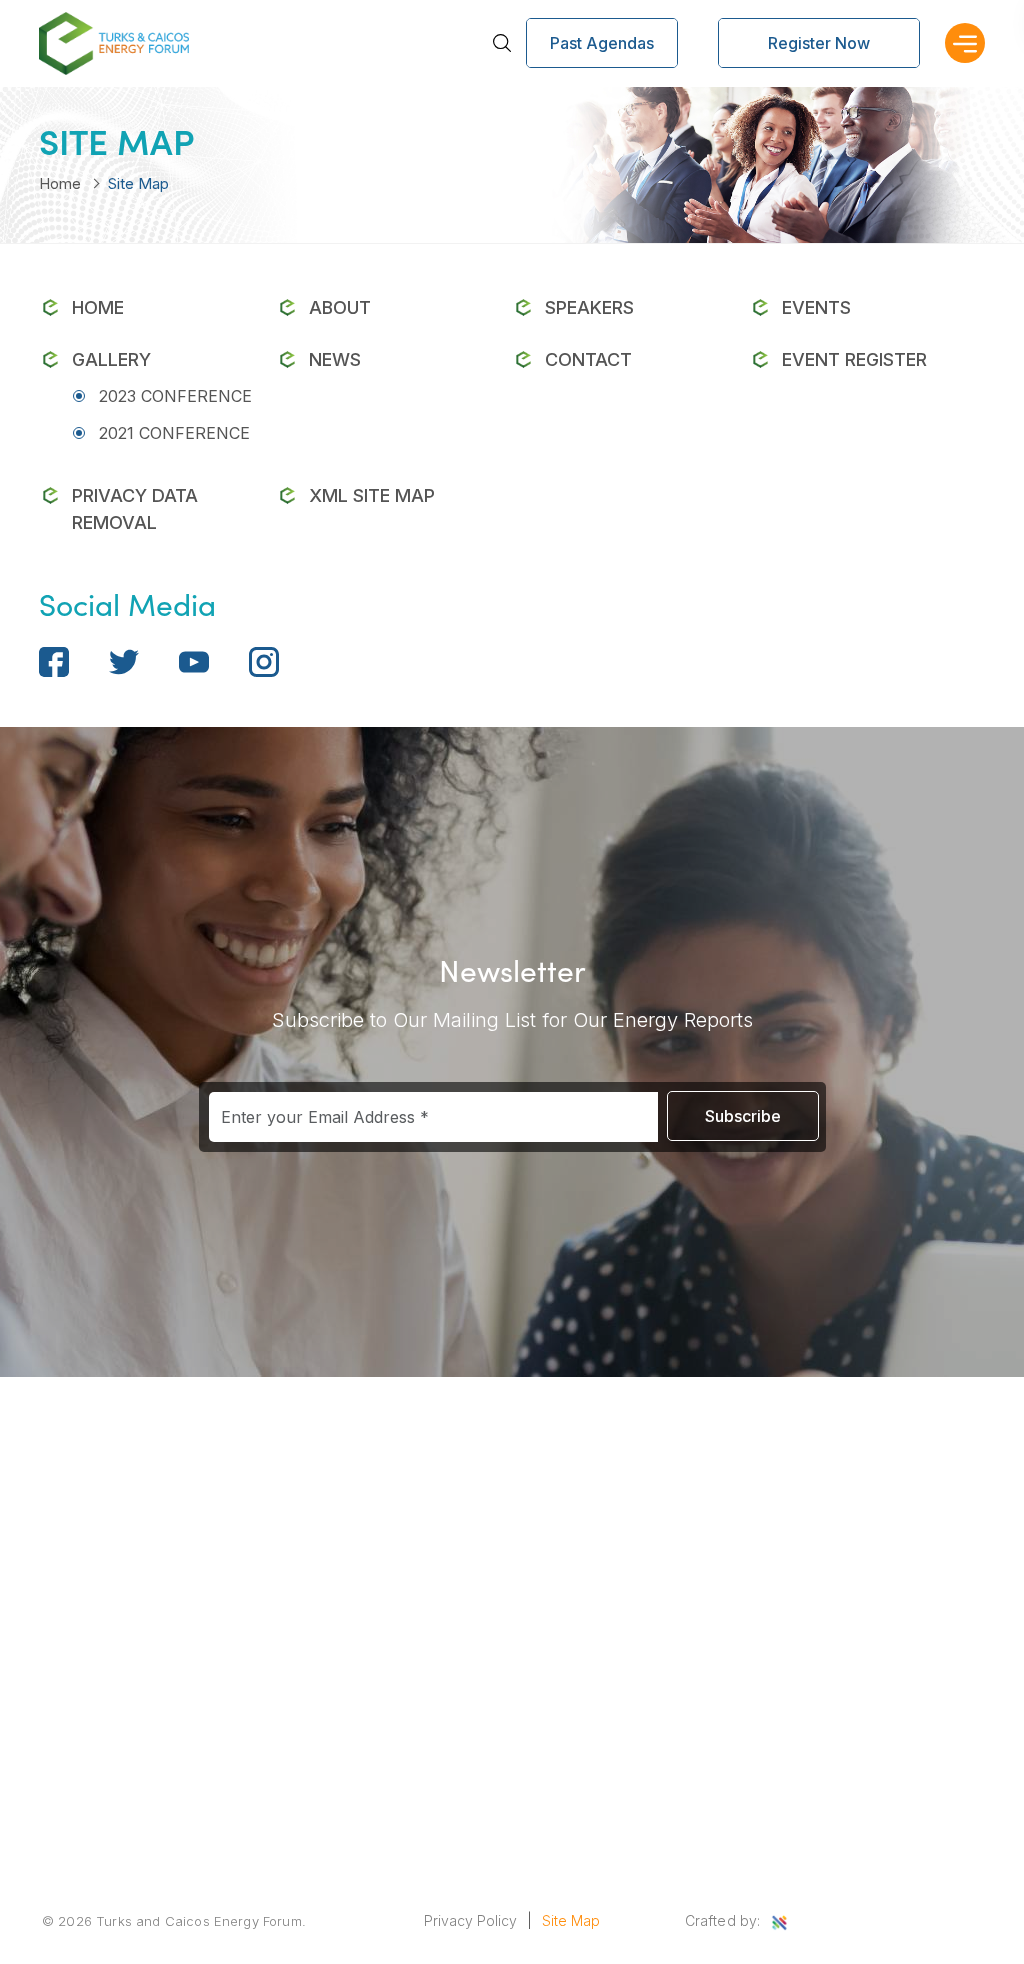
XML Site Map (372, 495)
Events (816, 307)
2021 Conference (174, 433)
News (335, 359)
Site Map (571, 1921)
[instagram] (264, 660)
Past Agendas (602, 43)
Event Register (854, 359)
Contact (588, 359)
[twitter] (124, 660)
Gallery (111, 359)
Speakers (589, 307)
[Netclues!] (779, 1923)
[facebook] (54, 660)
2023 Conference (175, 396)
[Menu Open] (965, 43)
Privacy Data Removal (135, 509)
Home (60, 183)
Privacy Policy (470, 1921)
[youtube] (194, 660)
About (340, 307)
